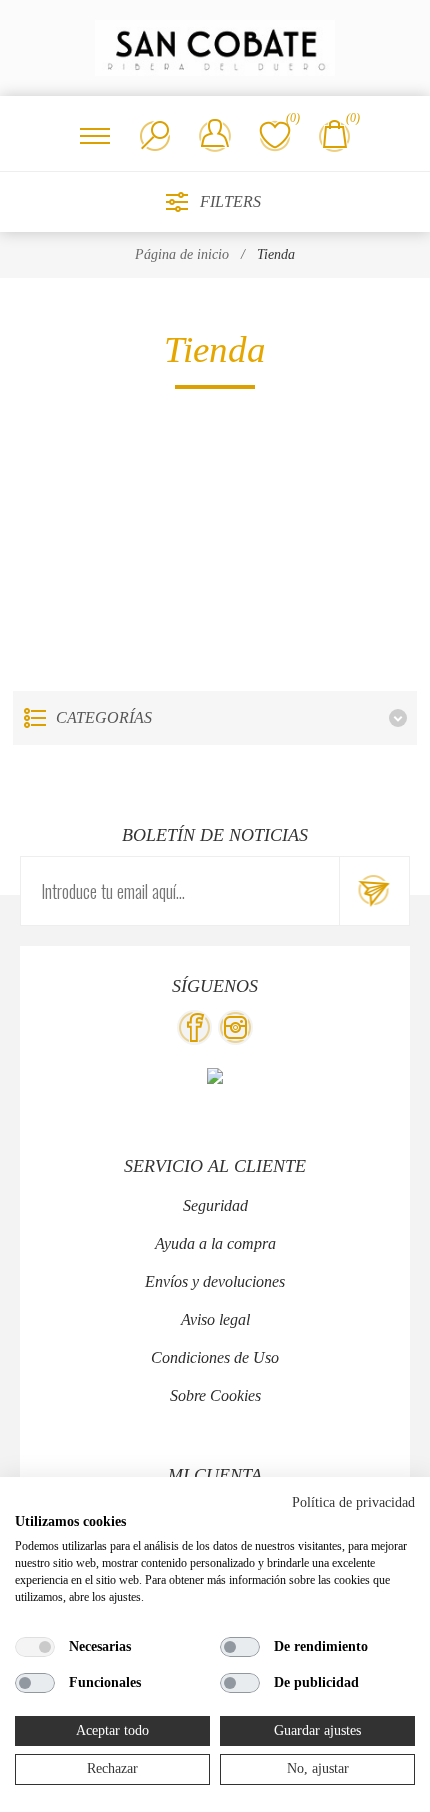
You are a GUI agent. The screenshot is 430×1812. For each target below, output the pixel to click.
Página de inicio (182, 254)
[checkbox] (35, 1647)
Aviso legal (215, 1319)
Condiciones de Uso (215, 1357)
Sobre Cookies (215, 1395)
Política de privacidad (353, 1502)
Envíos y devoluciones (215, 1281)
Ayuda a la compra (215, 1243)
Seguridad (215, 1205)
